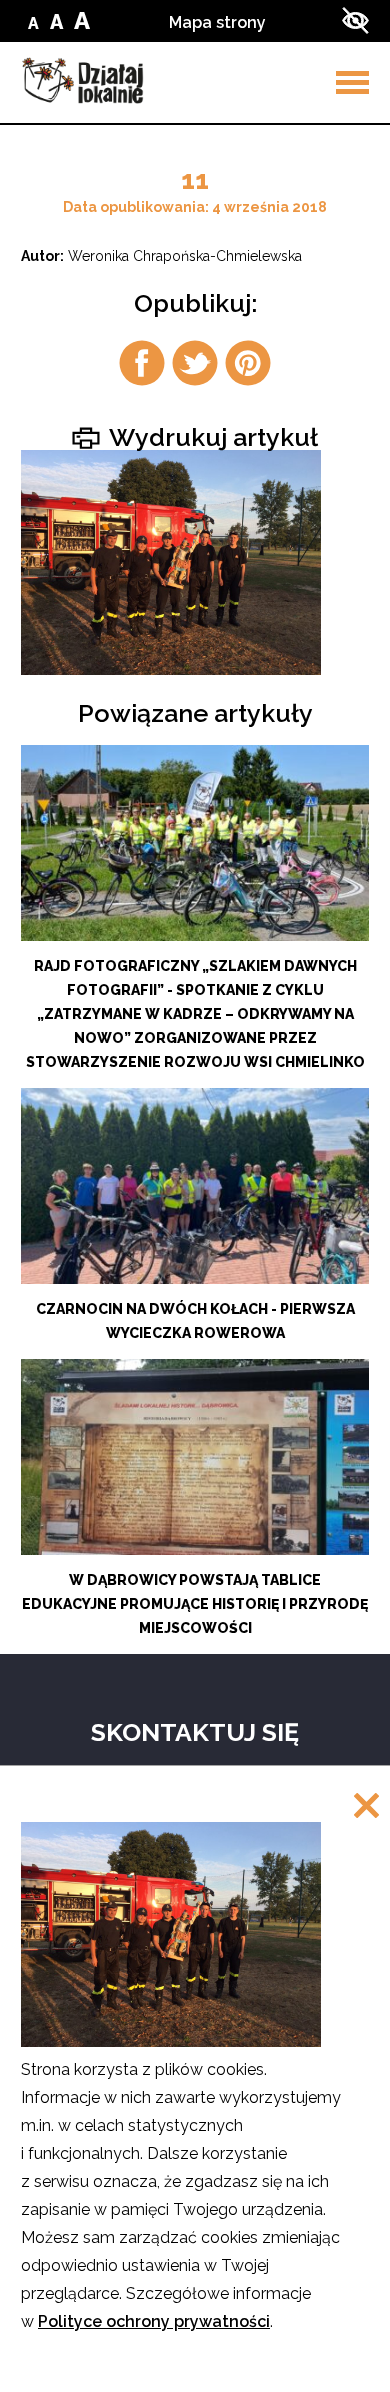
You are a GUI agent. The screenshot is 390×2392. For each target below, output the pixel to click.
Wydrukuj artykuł (211, 436)
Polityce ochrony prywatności (154, 2321)
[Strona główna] (82, 80)
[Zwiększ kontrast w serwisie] (355, 20)
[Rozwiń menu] (352, 82)
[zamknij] (366, 1807)
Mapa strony (217, 22)
